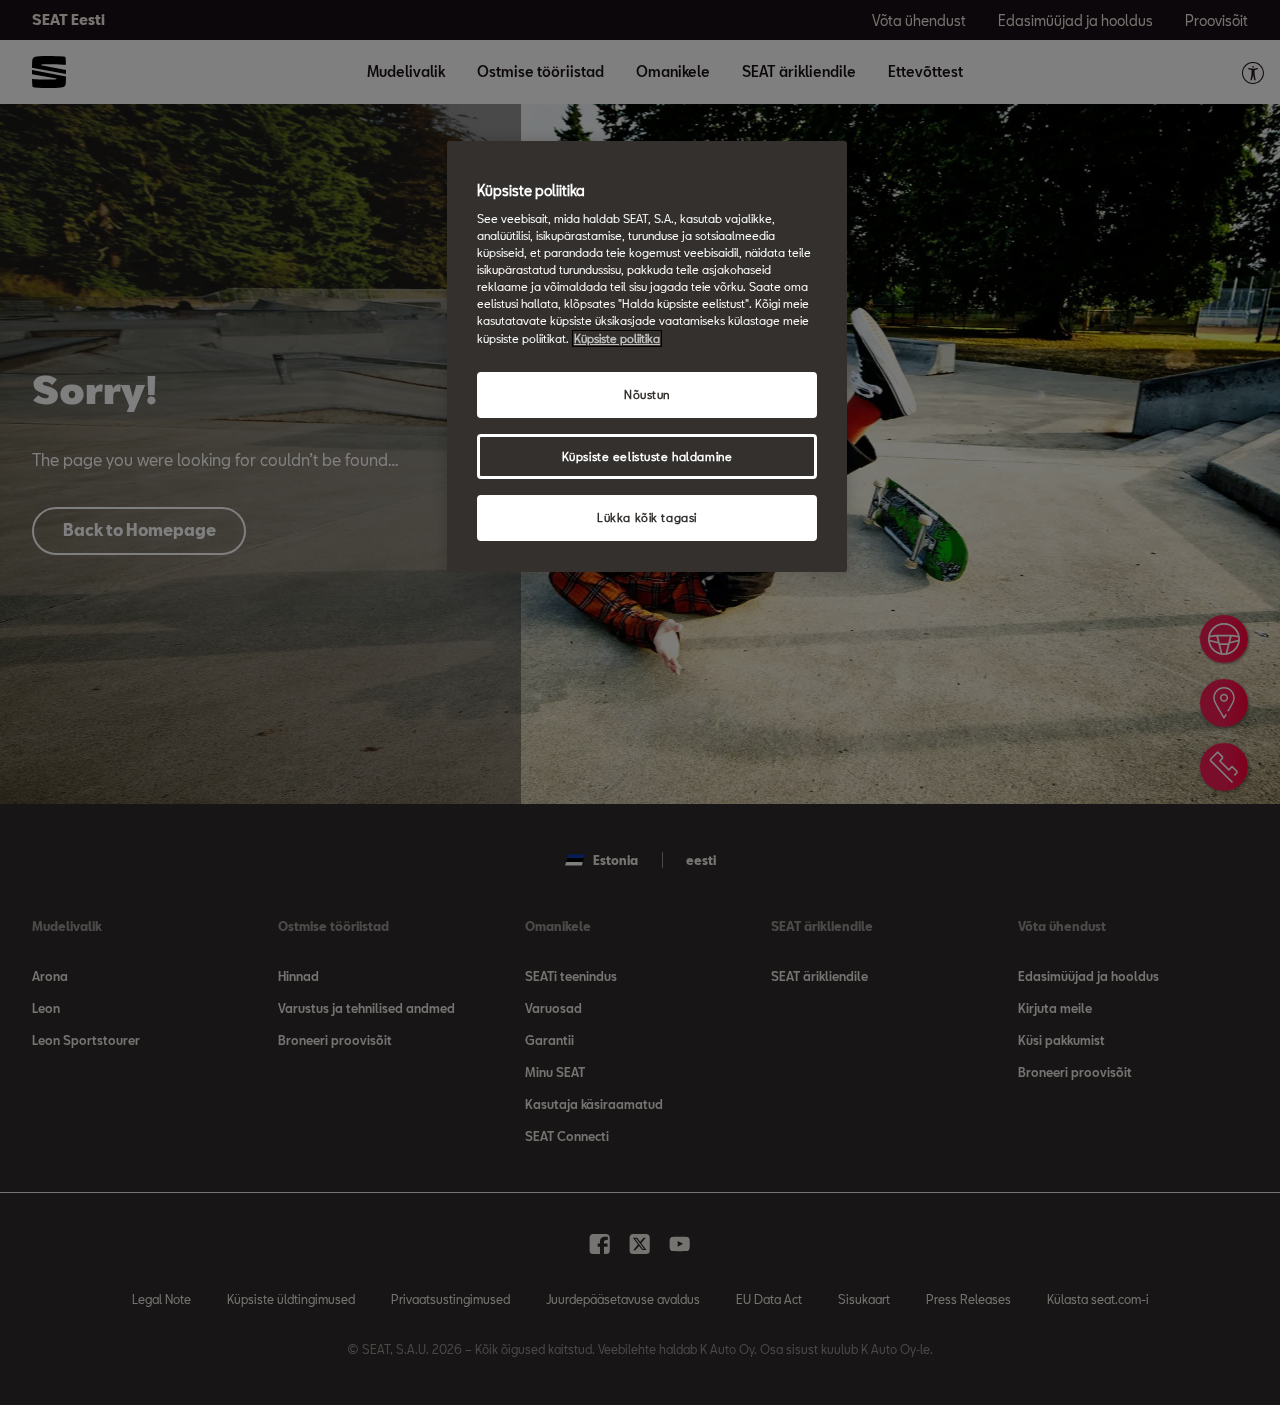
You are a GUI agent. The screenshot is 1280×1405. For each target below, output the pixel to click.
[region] (647, 357)
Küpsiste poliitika (617, 338)
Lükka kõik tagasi (647, 517)
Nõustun (647, 394)
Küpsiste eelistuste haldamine (647, 456)
